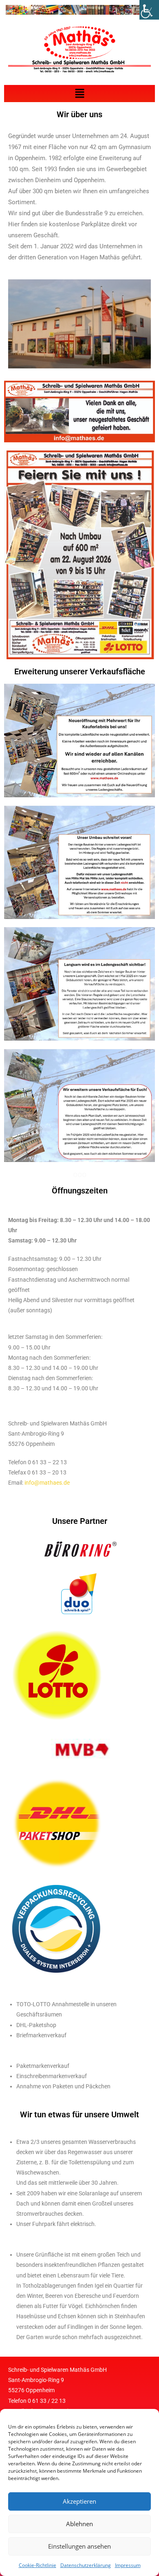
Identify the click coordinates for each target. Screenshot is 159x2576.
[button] (79, 94)
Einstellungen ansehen (79, 2546)
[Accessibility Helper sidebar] (149, 10)
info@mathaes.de (47, 1483)
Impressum (128, 2565)
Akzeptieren (79, 2501)
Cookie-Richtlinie (38, 2565)
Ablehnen (79, 2524)
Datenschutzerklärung (86, 2565)
